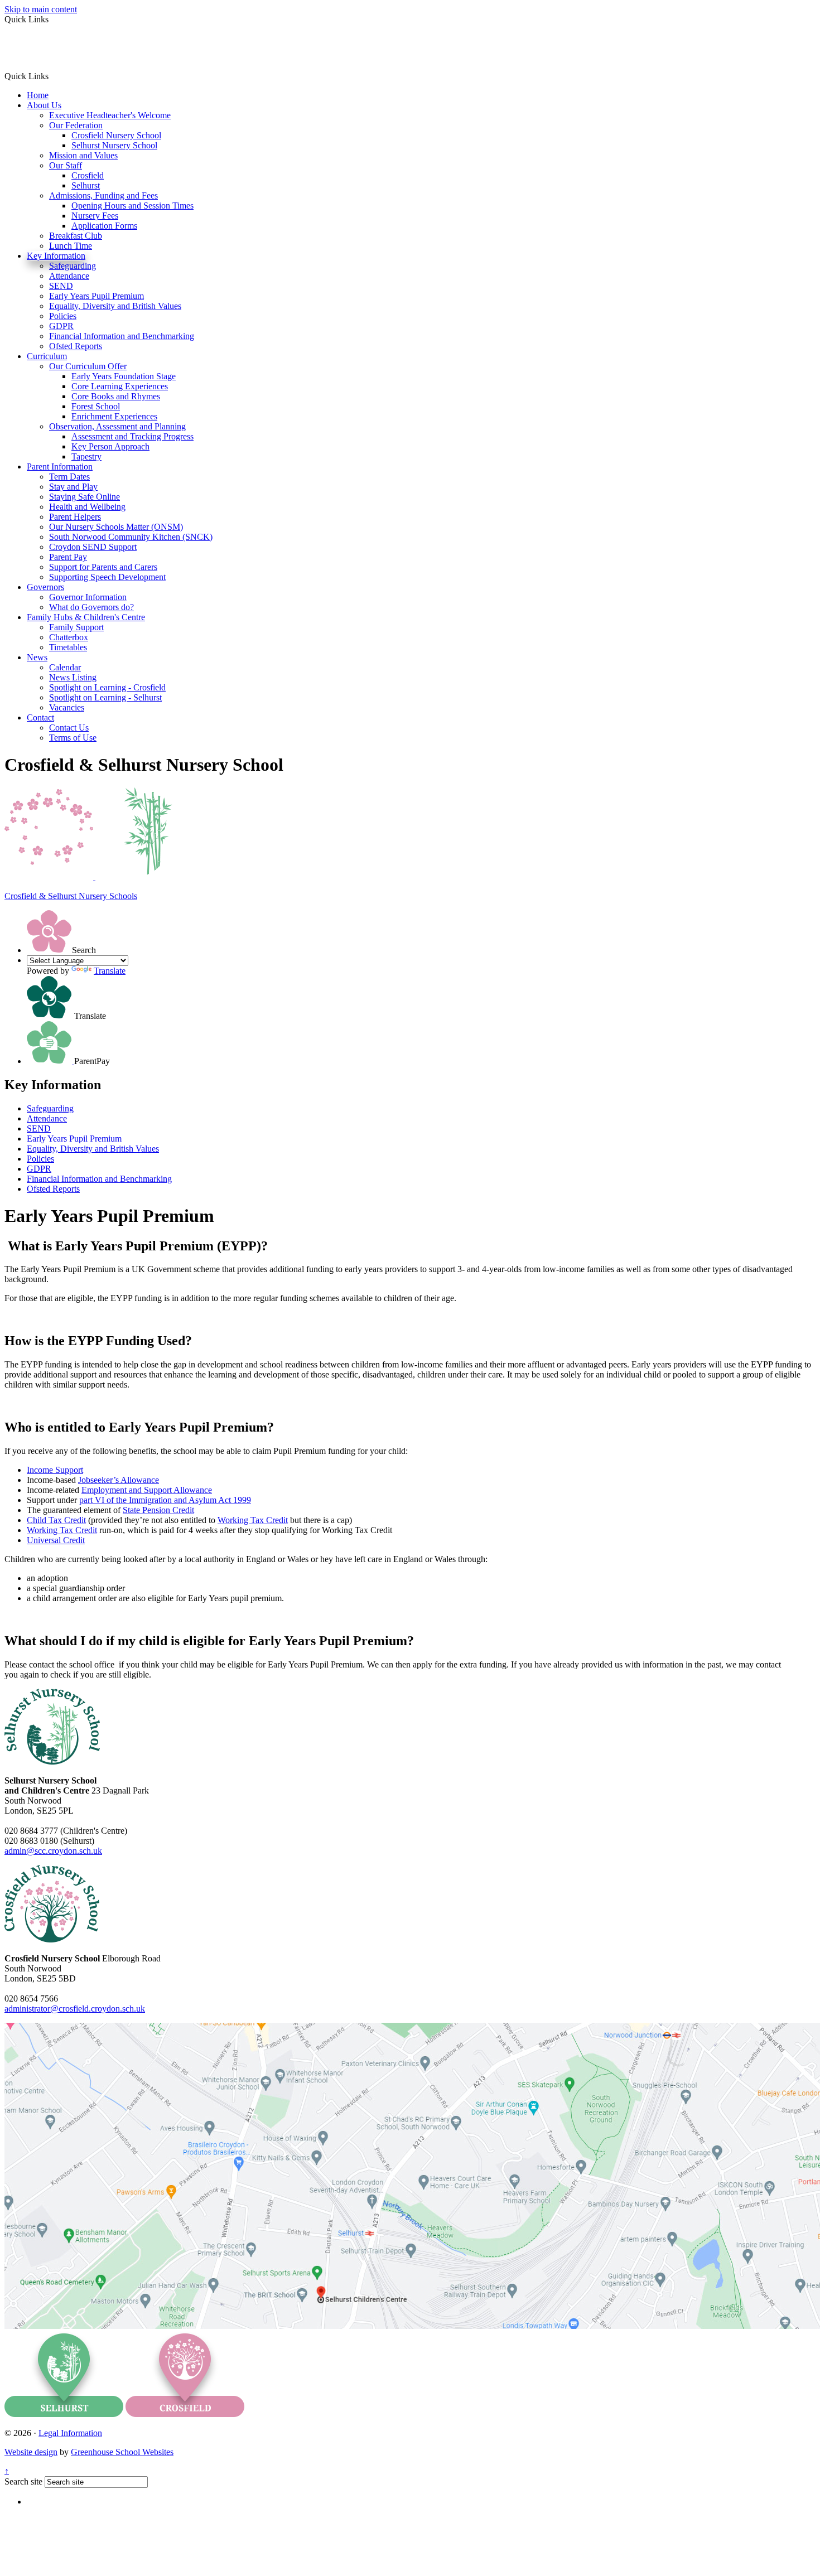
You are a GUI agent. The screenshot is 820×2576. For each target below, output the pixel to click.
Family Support (76, 627)
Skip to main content (41, 9)
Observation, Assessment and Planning (117, 426)
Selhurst (86, 185)
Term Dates (69, 477)
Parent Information (60, 467)
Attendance (69, 276)
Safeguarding (73, 266)
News (37, 657)
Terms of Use (73, 738)
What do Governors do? (91, 607)
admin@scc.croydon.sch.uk (53, 1851)
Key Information (56, 256)
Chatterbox (69, 637)
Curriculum (47, 356)
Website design (31, 2452)
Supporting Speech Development (107, 577)
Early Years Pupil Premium (97, 296)
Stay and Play (73, 487)
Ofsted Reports (76, 346)
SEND (61, 286)
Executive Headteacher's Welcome (110, 115)
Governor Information (88, 597)
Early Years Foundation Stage (124, 376)
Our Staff (66, 165)
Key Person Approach (110, 446)
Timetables (68, 647)
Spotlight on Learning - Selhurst (105, 697)
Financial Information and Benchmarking (122, 336)
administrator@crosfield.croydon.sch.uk (75, 2009)
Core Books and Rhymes (116, 396)
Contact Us (69, 728)
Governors (45, 587)
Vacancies (67, 707)
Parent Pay (68, 557)
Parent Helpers (75, 517)
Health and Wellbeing (87, 507)
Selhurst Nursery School (114, 145)
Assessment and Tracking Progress (132, 436)
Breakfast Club (76, 236)
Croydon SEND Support (93, 547)
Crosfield (88, 175)
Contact (40, 717)
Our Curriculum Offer (88, 366)
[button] (53, 76)
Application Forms (104, 226)
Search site (23, 2481)
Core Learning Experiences (120, 386)
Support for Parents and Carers (103, 567)
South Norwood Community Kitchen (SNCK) (131, 537)
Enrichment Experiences (114, 416)
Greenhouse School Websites (122, 2452)
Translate (110, 971)
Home (38, 95)
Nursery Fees (95, 216)
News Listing (73, 677)
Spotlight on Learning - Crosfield (107, 687)
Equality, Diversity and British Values (115, 306)
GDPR (61, 326)
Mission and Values (83, 155)
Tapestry (86, 456)
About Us (44, 105)
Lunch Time (71, 246)
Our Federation (76, 125)
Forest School (96, 406)
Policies (63, 316)
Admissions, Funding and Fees (103, 195)
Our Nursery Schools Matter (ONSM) (116, 527)
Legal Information (70, 2433)
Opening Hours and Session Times (132, 206)
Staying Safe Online (85, 497)
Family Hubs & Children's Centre (86, 617)
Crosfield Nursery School (116, 135)
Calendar (65, 667)
